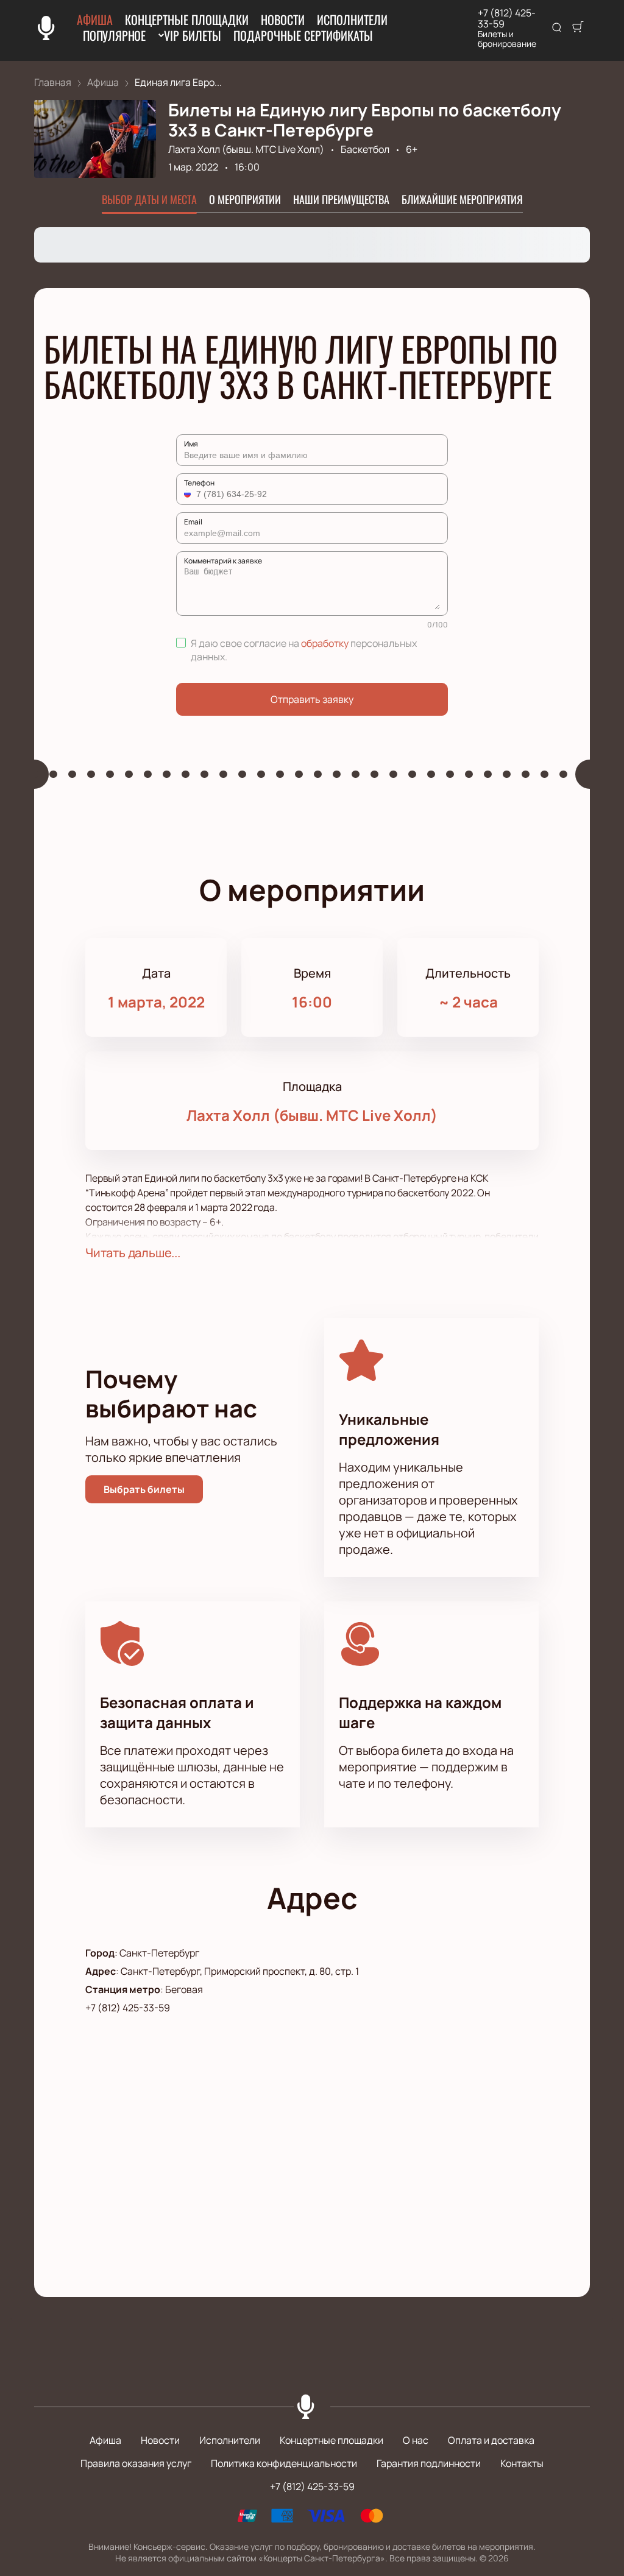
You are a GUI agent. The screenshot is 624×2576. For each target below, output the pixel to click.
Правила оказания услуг (136, 2463)
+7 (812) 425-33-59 (507, 18)
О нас (416, 2440)
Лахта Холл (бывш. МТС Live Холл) (246, 149)
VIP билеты (193, 35)
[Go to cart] (578, 28)
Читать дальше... (133, 1253)
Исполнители (352, 19)
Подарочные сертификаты (303, 35)
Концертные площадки (187, 19)
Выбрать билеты (144, 1489)
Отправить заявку (312, 699)
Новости (283, 19)
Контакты (522, 2463)
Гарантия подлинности (429, 2463)
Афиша (95, 19)
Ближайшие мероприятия (462, 199)
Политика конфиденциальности (284, 2463)
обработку (325, 643)
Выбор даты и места (149, 199)
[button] (189, 494)
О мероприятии (245, 199)
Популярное (114, 35)
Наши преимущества (341, 199)
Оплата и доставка (491, 2440)
